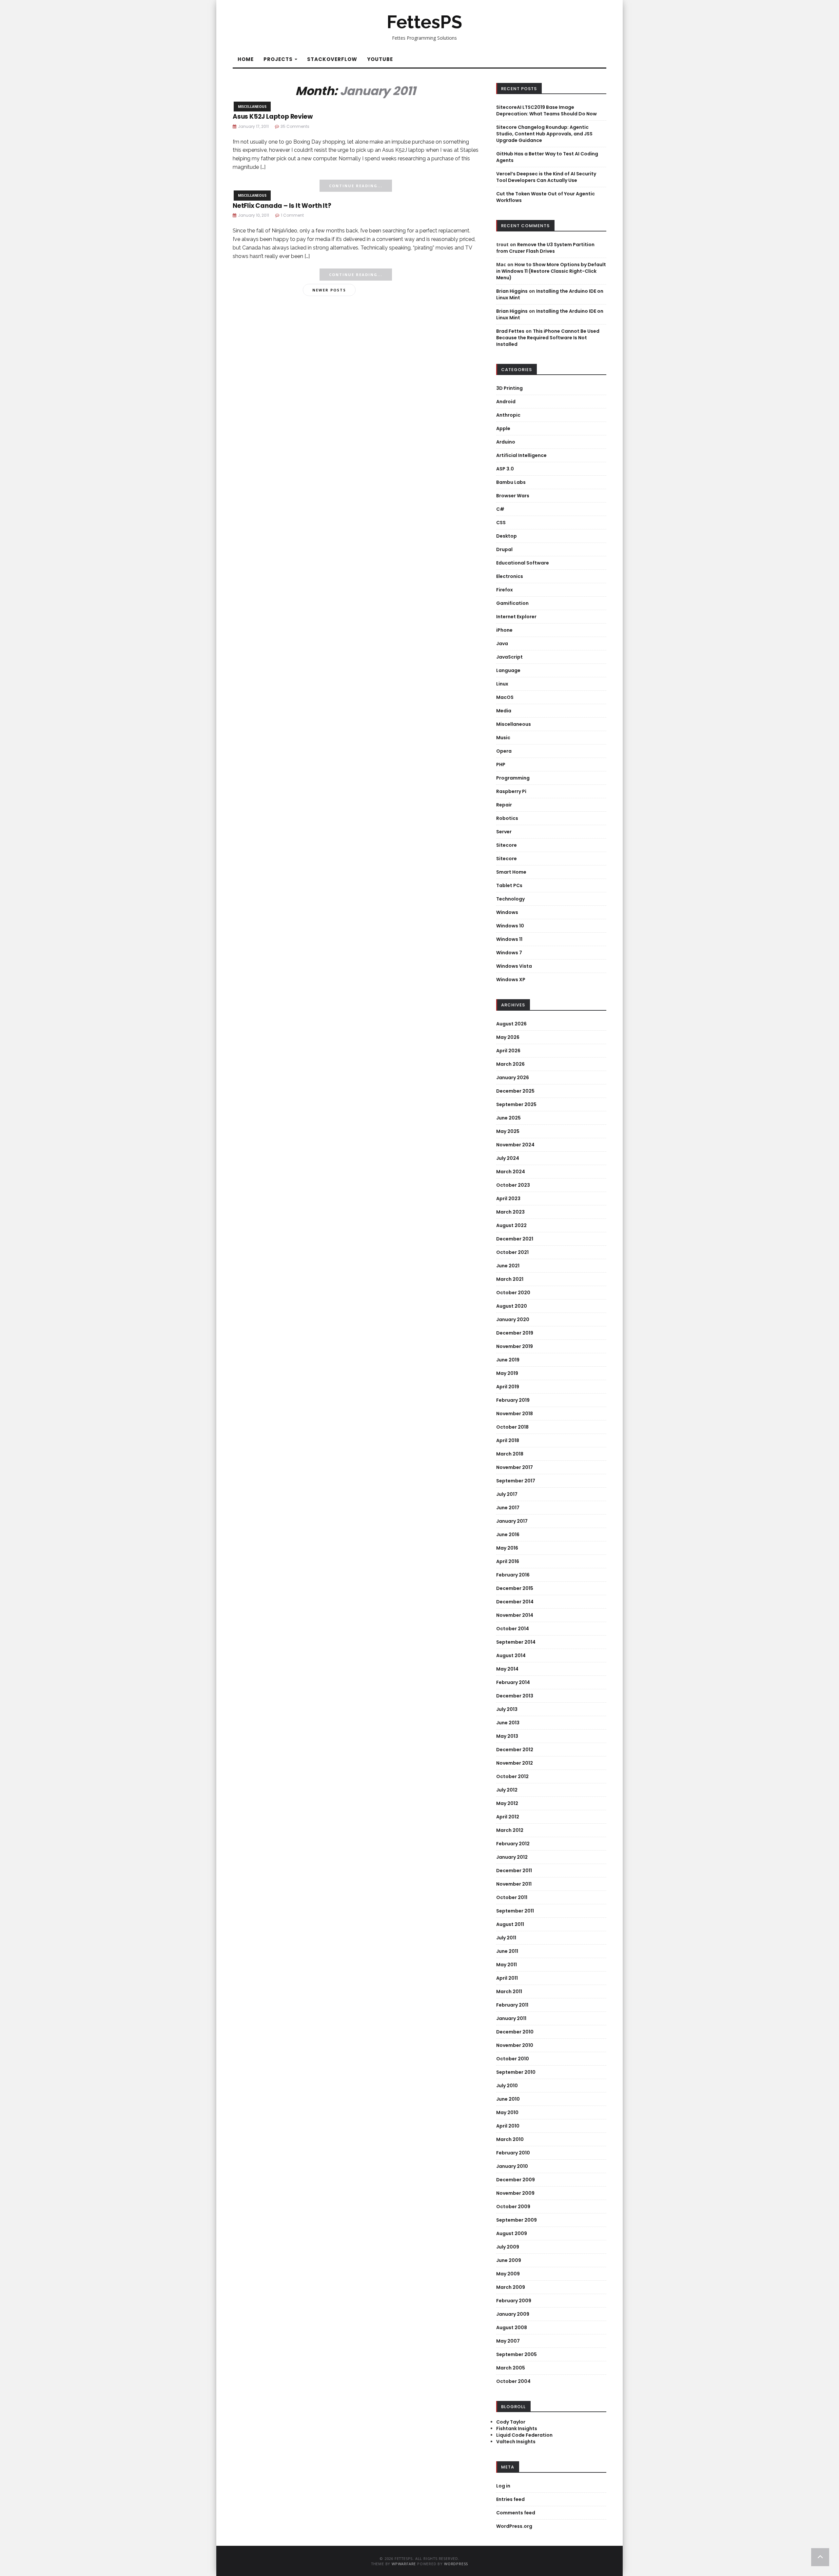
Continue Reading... (356, 186)
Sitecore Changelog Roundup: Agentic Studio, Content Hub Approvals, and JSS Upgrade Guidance (544, 134)
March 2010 (510, 2139)
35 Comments (295, 126)
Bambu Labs (511, 482)
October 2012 (512, 1776)
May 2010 (507, 2112)
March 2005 (511, 2368)
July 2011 (506, 1938)
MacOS (505, 697)
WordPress (456, 2564)
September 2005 (517, 2354)
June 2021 (508, 1266)
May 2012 (507, 1803)
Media (504, 711)
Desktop (507, 536)
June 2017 (508, 1508)
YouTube (380, 59)
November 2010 (515, 2045)
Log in (503, 2486)
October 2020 (513, 1293)
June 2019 (508, 1360)
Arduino (506, 442)
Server (504, 832)
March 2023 (510, 1212)
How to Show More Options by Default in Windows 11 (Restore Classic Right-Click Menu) (551, 271)
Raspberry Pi (511, 791)
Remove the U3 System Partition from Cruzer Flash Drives (545, 248)
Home (246, 59)
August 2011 (510, 1924)
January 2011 (511, 2018)
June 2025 (508, 1118)
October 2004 (513, 2381)
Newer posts (329, 290)
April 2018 (508, 1440)
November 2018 (515, 1414)
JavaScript (509, 657)
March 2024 (511, 1172)
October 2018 (512, 1427)
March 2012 (510, 1830)
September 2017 (516, 1481)
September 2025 (516, 1104)
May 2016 (507, 1548)
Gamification (512, 603)
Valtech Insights (516, 2442)
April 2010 (508, 2126)
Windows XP (511, 980)
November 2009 (515, 2193)
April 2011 (507, 1978)
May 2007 (508, 2341)
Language (508, 670)
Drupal (504, 549)
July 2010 (507, 2086)
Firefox (505, 590)
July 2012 (507, 1790)
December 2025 (515, 1091)
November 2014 (515, 1615)
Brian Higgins (512, 291)
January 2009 (513, 2314)
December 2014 (515, 1602)
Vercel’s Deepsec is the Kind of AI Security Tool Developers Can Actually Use (546, 177)
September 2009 (517, 2220)
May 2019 (507, 1373)
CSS (501, 523)
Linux (502, 684)
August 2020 (512, 1306)
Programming (513, 778)
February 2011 (512, 2005)
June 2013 (508, 1723)
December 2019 (515, 1333)
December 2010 (515, 2032)
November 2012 (515, 1763)
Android (506, 402)
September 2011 (515, 1911)
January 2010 (512, 2166)
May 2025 (508, 1131)
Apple (503, 428)
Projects (279, 59)
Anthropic (508, 415)
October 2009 (513, 2207)
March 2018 (510, 1454)
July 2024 (508, 1158)
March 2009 (511, 2287)
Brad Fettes (510, 331)
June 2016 (508, 1535)
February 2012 (513, 1844)
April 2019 (508, 1387)
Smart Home (511, 872)
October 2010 (513, 2059)
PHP (501, 764)
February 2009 (514, 2301)
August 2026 (511, 1024)
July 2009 (508, 2247)
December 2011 (514, 1871)
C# (500, 509)
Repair (504, 805)
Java (502, 644)
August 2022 (511, 1225)
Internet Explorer (516, 617)
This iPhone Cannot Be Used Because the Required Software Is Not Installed (548, 338)
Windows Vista (514, 966)
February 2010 (513, 2153)
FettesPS (424, 22)
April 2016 (508, 1561)
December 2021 (515, 1239)
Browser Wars (513, 496)
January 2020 (513, 1319)
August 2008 (512, 2328)
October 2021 (512, 1252)
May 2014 (507, 1669)
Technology (510, 899)
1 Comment (292, 215)
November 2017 (515, 1467)
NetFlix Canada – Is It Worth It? (282, 206)
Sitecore (507, 845)
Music (503, 738)
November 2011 (514, 1884)
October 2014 (513, 1629)
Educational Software (523, 563)
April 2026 (508, 1051)
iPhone (504, 630)
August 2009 (512, 2233)
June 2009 (509, 2260)
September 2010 (516, 2072)
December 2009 (516, 2180)
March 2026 (510, 1064)
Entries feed (510, 2499)
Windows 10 (510, 926)
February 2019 (513, 1400)
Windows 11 (509, 939)
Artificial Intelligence (521, 455)
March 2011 (509, 1991)
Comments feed (516, 2513)
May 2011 (507, 1965)
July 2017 (507, 1494)
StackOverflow (332, 59)
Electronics (510, 576)
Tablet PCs (509, 885)
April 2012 (508, 1817)
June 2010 (508, 2099)
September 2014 (516, 1642)
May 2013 (507, 1736)
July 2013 (507, 1709)
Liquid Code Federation (524, 2435)
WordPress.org (514, 2526)
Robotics (507, 818)
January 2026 (513, 1078)
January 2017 (512, 1521)
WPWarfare (404, 2564)
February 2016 (513, 1575)
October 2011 (512, 1897)
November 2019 (515, 1346)
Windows (507, 912)
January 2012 (512, 1857)
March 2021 (510, 1279)
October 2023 (513, 1185)
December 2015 (515, 1588)
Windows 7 (509, 953)
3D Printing (509, 388)
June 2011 (507, 1951)
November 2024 (515, 1145)
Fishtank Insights (517, 2428)
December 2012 (515, 1750)
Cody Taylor (511, 2422)
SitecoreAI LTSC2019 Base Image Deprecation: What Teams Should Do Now (546, 110)
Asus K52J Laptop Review (273, 117)
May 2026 (508, 1037)
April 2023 (508, 1199)
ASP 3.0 (505, 469)
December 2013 (515, 1696)
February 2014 (513, 1682)
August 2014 (511, 1655)
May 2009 (508, 2274)
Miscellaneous (252, 107)
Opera (504, 751)
